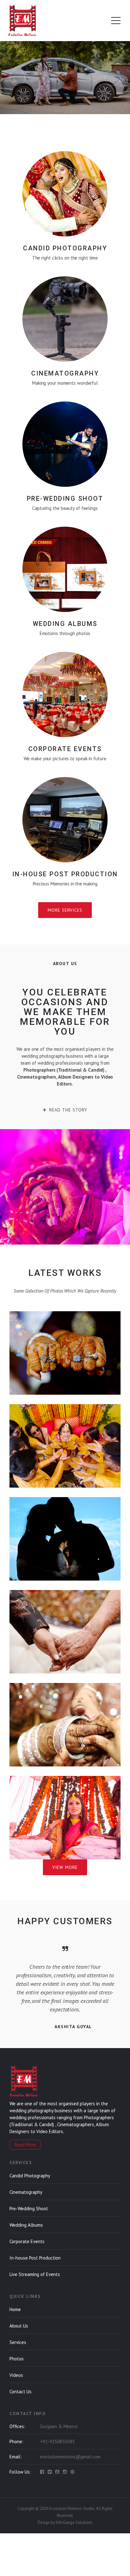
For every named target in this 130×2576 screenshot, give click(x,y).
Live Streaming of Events (35, 2274)
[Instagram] (65, 2472)
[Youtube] (57, 2472)
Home (15, 2309)
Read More (25, 2145)
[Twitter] (50, 2472)
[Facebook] (42, 2472)
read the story (68, 1110)
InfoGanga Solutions (74, 2522)
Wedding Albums (26, 2225)
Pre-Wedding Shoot (29, 2209)
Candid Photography (30, 2176)
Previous (17, 78)
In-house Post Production (35, 2258)
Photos (17, 2359)
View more (65, 1867)
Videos (16, 2375)
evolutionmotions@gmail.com (70, 2457)
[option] (65, 1993)
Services (18, 2342)
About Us (19, 2326)
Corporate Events (27, 2241)
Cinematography (26, 2192)
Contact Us (21, 2392)
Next (113, 78)
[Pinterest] (72, 2472)
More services (65, 910)
